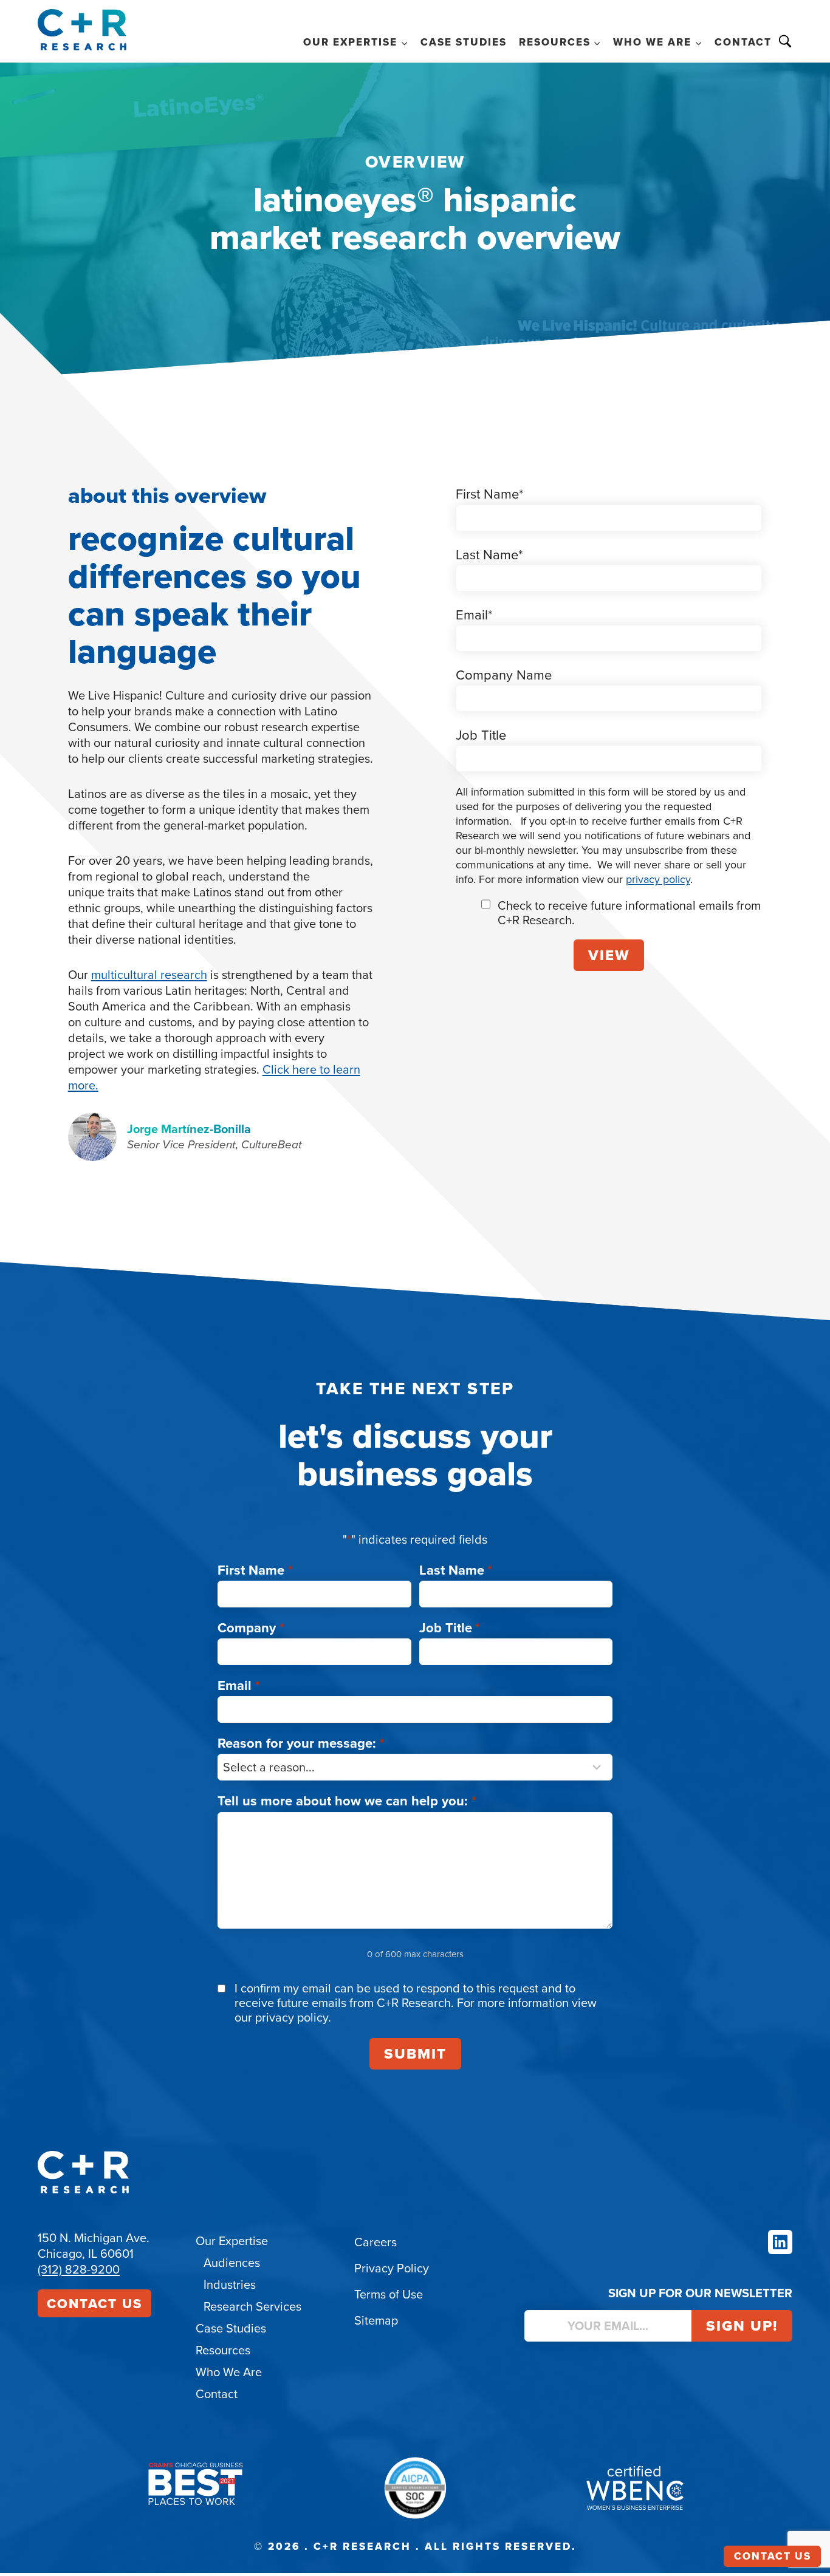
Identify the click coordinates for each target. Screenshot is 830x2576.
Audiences (232, 2262)
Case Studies (464, 42)
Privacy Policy (392, 2268)
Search (785, 41)
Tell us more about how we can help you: (347, 1801)
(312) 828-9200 (79, 2269)
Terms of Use (389, 2294)
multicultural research (149, 974)
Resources (223, 2350)
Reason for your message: (301, 1743)
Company (251, 1627)
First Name (255, 1570)
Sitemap (376, 2320)
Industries (230, 2284)
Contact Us (94, 2303)
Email (239, 1685)
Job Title (450, 1627)
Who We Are (229, 2372)
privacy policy (658, 879)
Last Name (456, 1570)
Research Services (252, 2306)
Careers (376, 2242)
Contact (743, 42)
